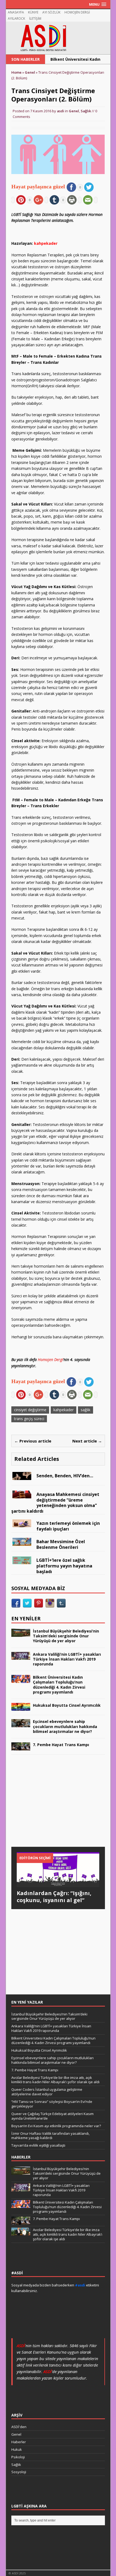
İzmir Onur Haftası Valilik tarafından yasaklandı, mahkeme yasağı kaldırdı (50, 2136)
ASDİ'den (19, 2427)
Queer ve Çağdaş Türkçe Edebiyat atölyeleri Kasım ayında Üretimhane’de (52, 2116)
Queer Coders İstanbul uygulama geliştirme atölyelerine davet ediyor (47, 2092)
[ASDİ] (58, 38)
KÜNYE (33, 12)
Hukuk (17, 2449)
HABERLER (21, 2157)
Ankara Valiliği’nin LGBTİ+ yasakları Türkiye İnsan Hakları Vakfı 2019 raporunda (67, 1659)
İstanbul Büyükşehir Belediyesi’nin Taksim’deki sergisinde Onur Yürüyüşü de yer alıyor (66, 1636)
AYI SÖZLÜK (51, 12)
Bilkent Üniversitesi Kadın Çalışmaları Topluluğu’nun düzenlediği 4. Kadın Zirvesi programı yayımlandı (59, 1685)
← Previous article (33, 1441)
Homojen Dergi (50, 1360)
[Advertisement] (52, 1806)
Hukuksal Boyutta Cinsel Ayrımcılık (67, 1705)
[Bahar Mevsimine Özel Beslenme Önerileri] (22, 1543)
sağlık (86, 1410)
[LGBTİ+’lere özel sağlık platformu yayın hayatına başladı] (22, 1561)
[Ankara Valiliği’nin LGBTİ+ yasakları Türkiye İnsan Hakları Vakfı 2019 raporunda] (21, 1657)
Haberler (19, 2442)
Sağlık (86, 111)
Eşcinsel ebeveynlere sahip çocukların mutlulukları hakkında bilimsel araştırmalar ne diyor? (65, 1726)
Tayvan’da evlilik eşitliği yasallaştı (38, 2145)
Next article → (87, 1441)
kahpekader (64, 1410)
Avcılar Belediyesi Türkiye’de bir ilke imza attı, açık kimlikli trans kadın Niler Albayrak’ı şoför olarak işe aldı (55, 2080)
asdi (61, 111)
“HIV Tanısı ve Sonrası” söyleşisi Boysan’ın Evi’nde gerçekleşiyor (52, 2104)
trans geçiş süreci (29, 1419)
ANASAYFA (16, 12)
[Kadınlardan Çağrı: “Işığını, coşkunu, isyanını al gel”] (58, 1884)
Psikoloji (18, 2457)
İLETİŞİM (35, 18)
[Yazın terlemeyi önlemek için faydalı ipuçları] (22, 1524)
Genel (74, 111)
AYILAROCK (16, 18)
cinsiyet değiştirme (30, 1410)
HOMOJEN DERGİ (77, 12)
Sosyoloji (19, 2472)
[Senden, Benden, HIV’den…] (22, 1477)
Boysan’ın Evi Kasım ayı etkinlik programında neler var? (56, 2126)
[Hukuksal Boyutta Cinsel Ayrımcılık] (21, 1708)
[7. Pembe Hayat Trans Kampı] (21, 1747)
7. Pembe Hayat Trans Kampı (61, 1745)
